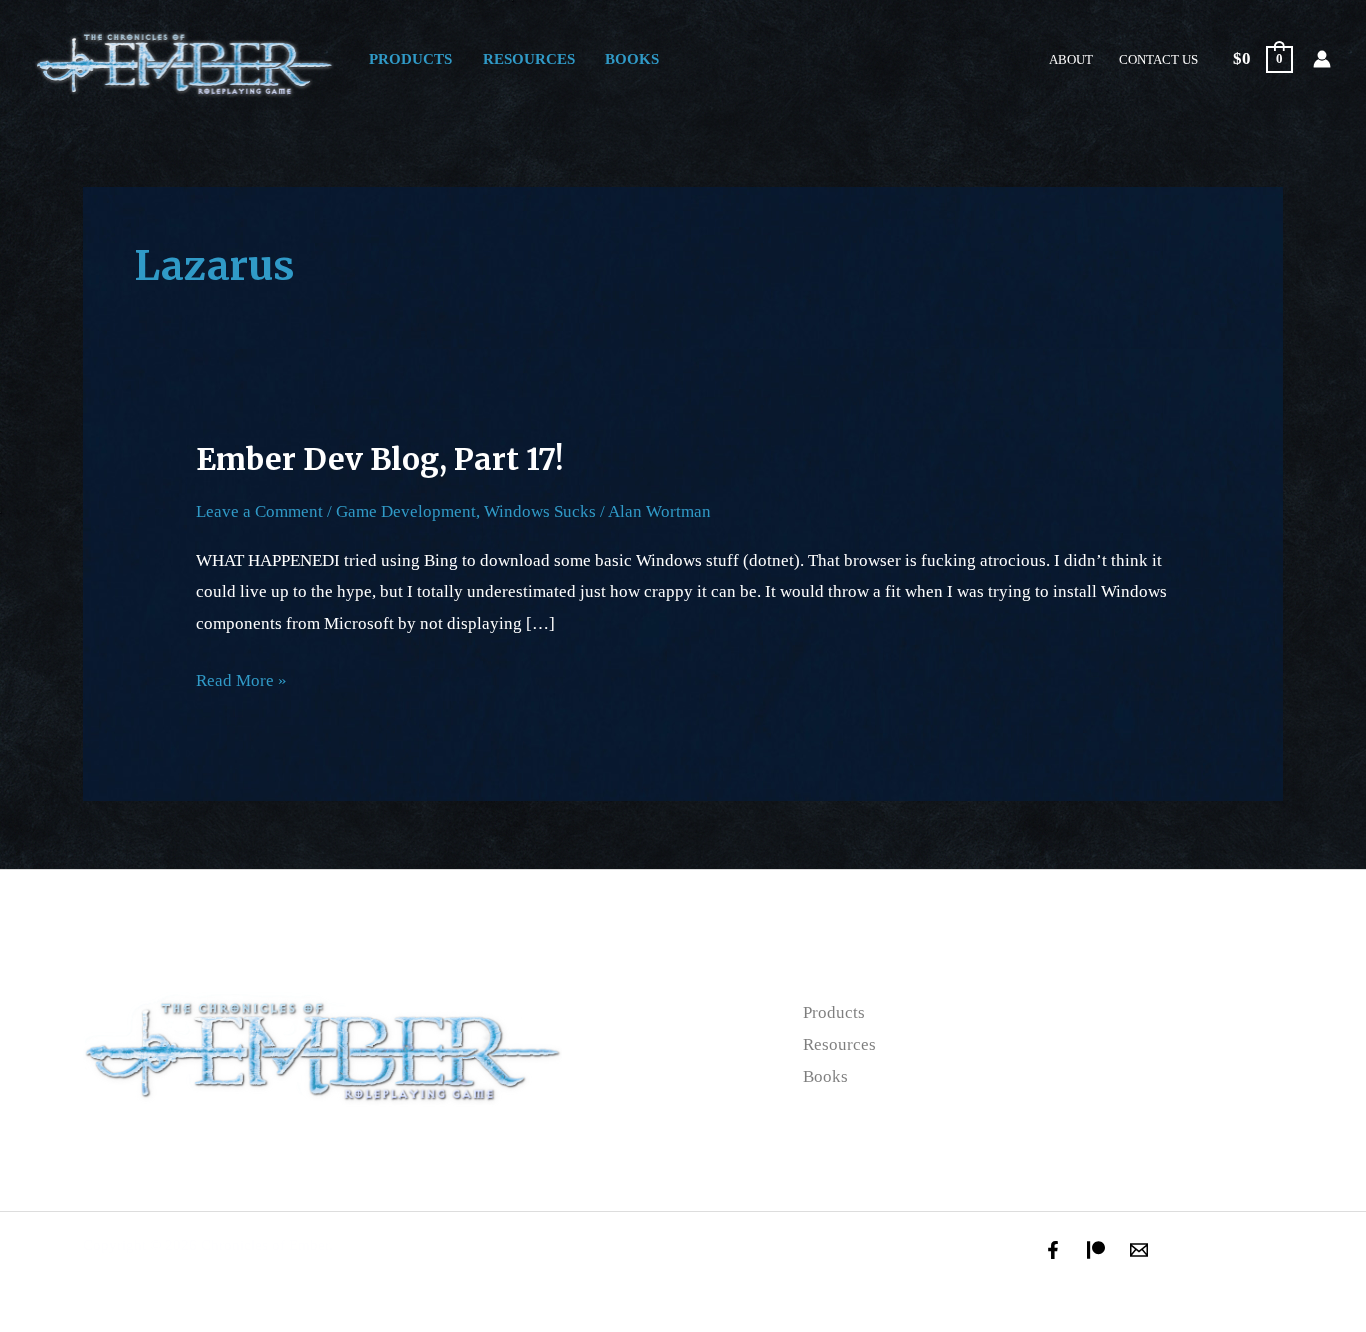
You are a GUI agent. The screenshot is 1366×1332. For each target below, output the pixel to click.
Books (632, 58)
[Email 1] (1139, 1250)
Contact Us (1158, 59)
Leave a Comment (259, 511)
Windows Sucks (540, 511)
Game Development (406, 511)
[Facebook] (1053, 1250)
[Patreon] (1096, 1250)
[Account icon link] (1322, 59)
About (1071, 59)
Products (410, 58)
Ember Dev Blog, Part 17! (379, 459)
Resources (529, 58)
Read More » (241, 677)
